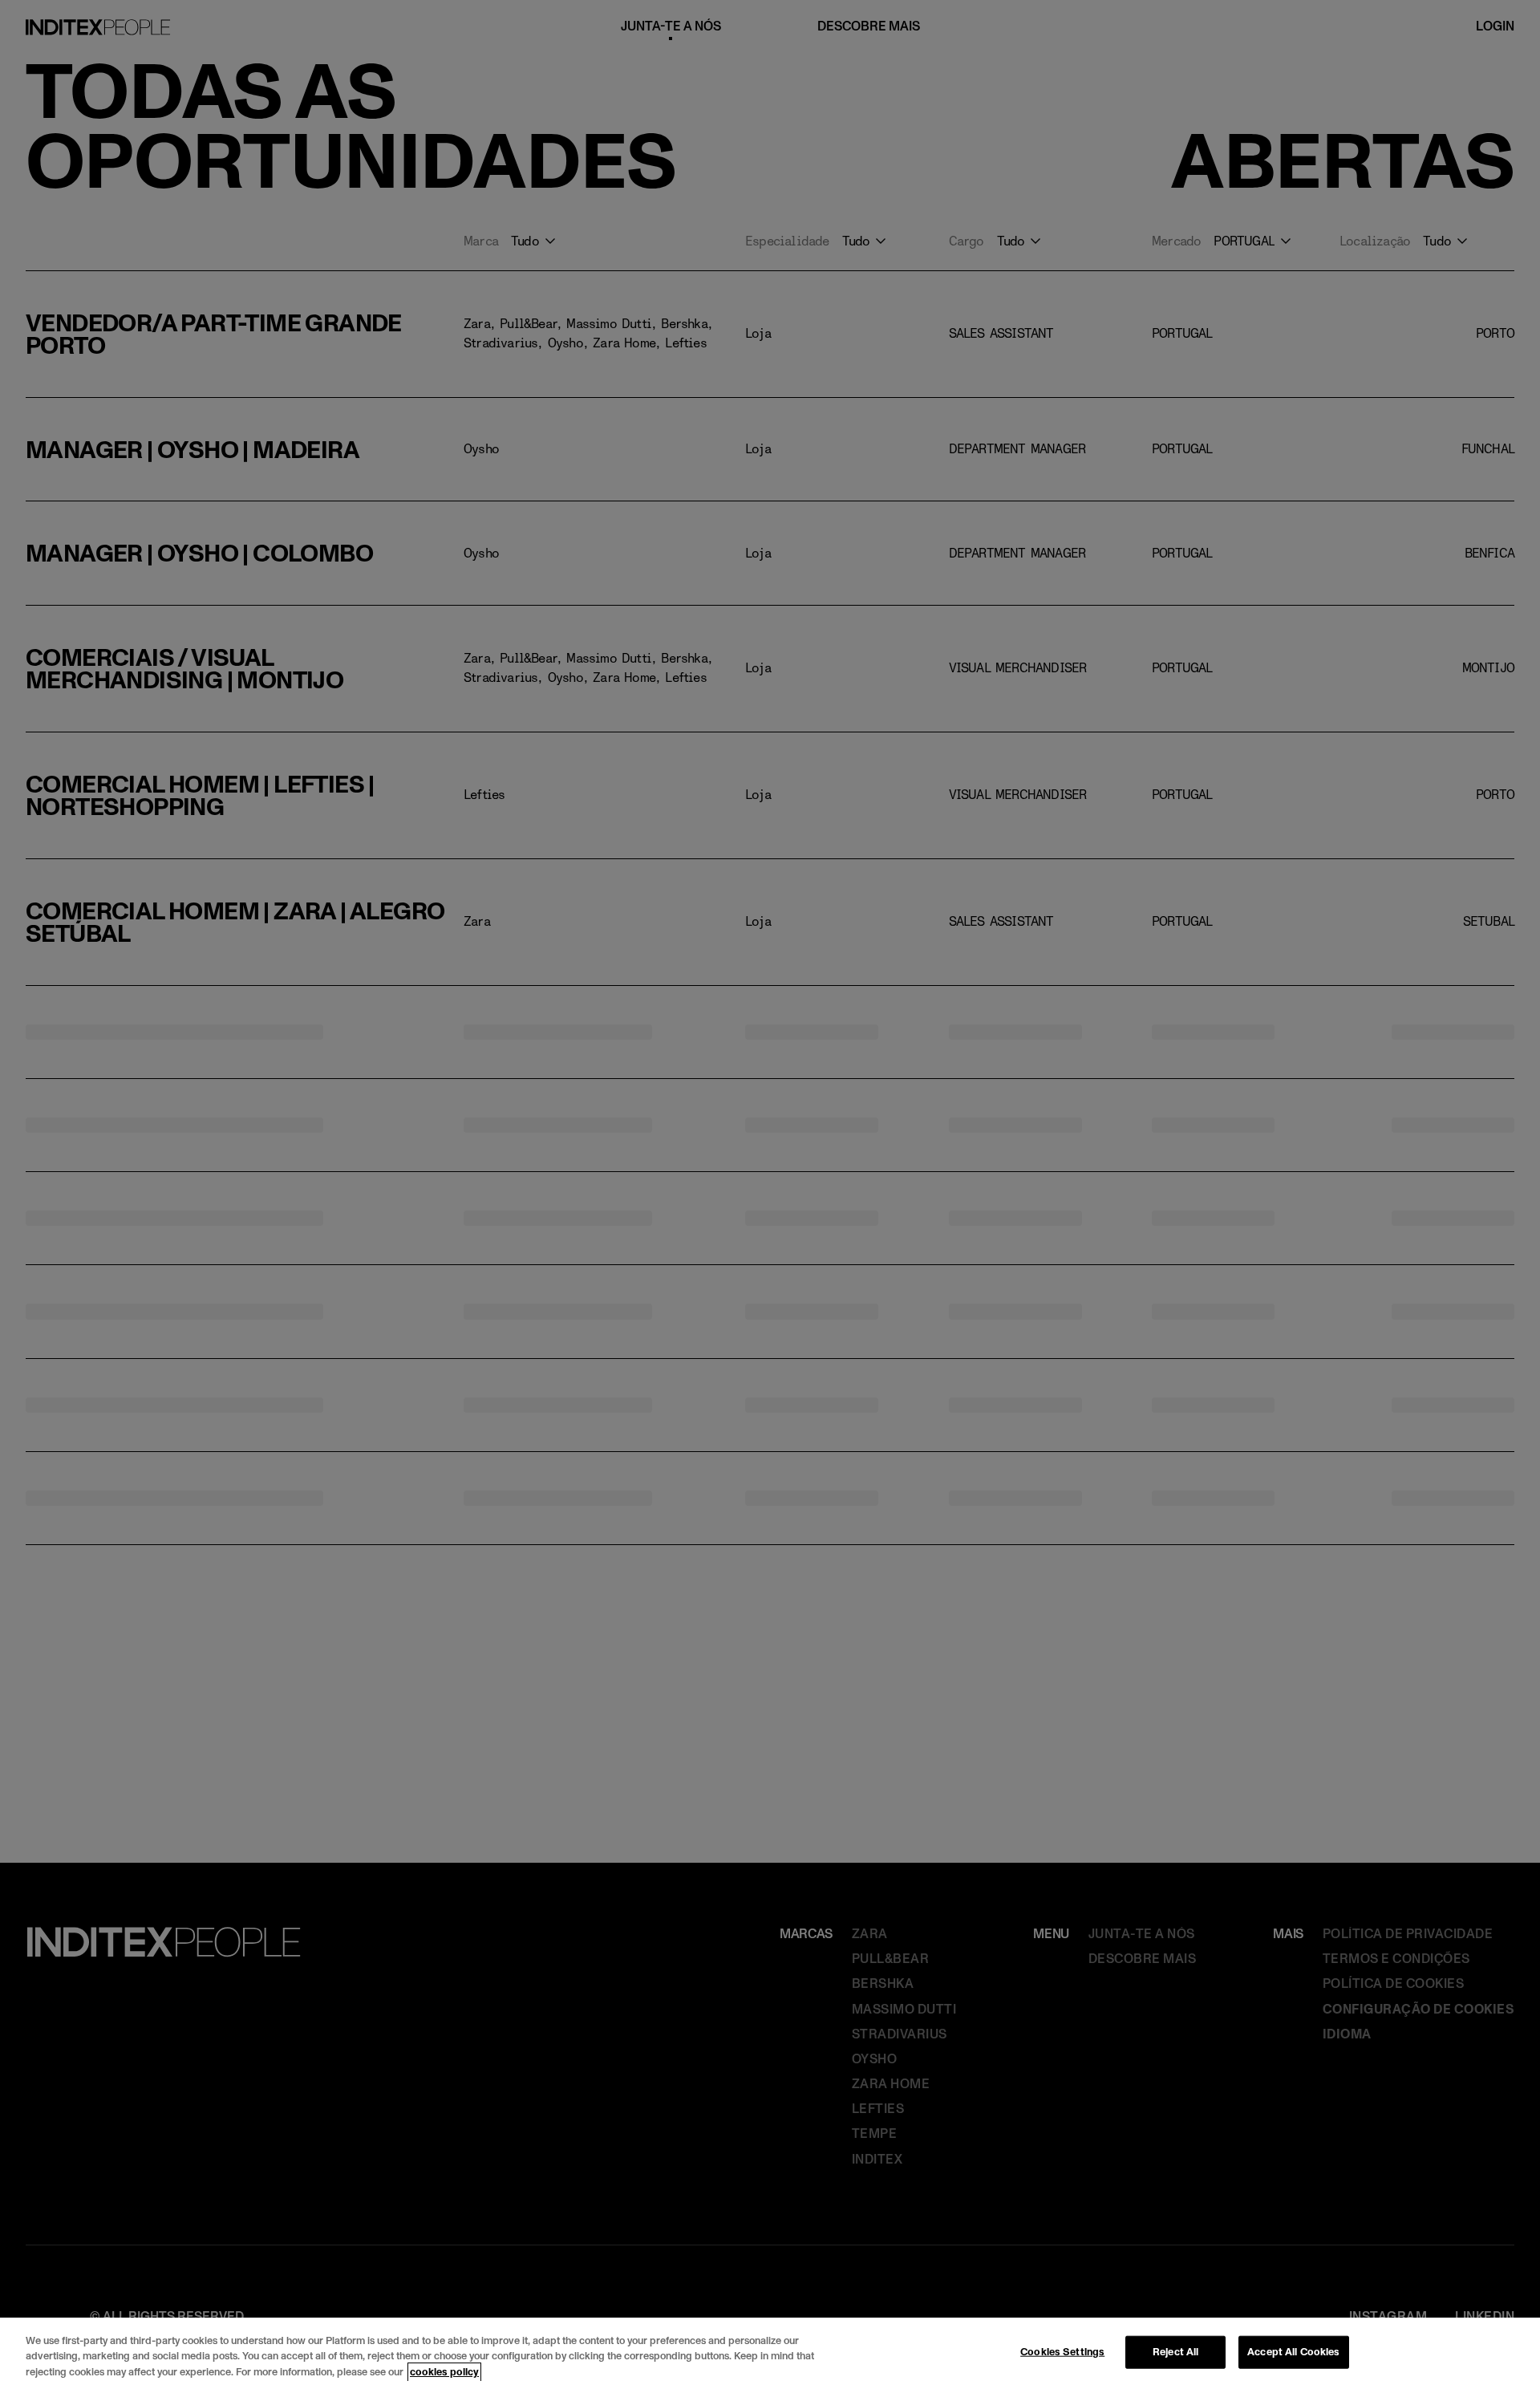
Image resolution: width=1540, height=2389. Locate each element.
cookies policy (444, 2372)
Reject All (1175, 2351)
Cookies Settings (1062, 2351)
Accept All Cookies (1293, 2351)
